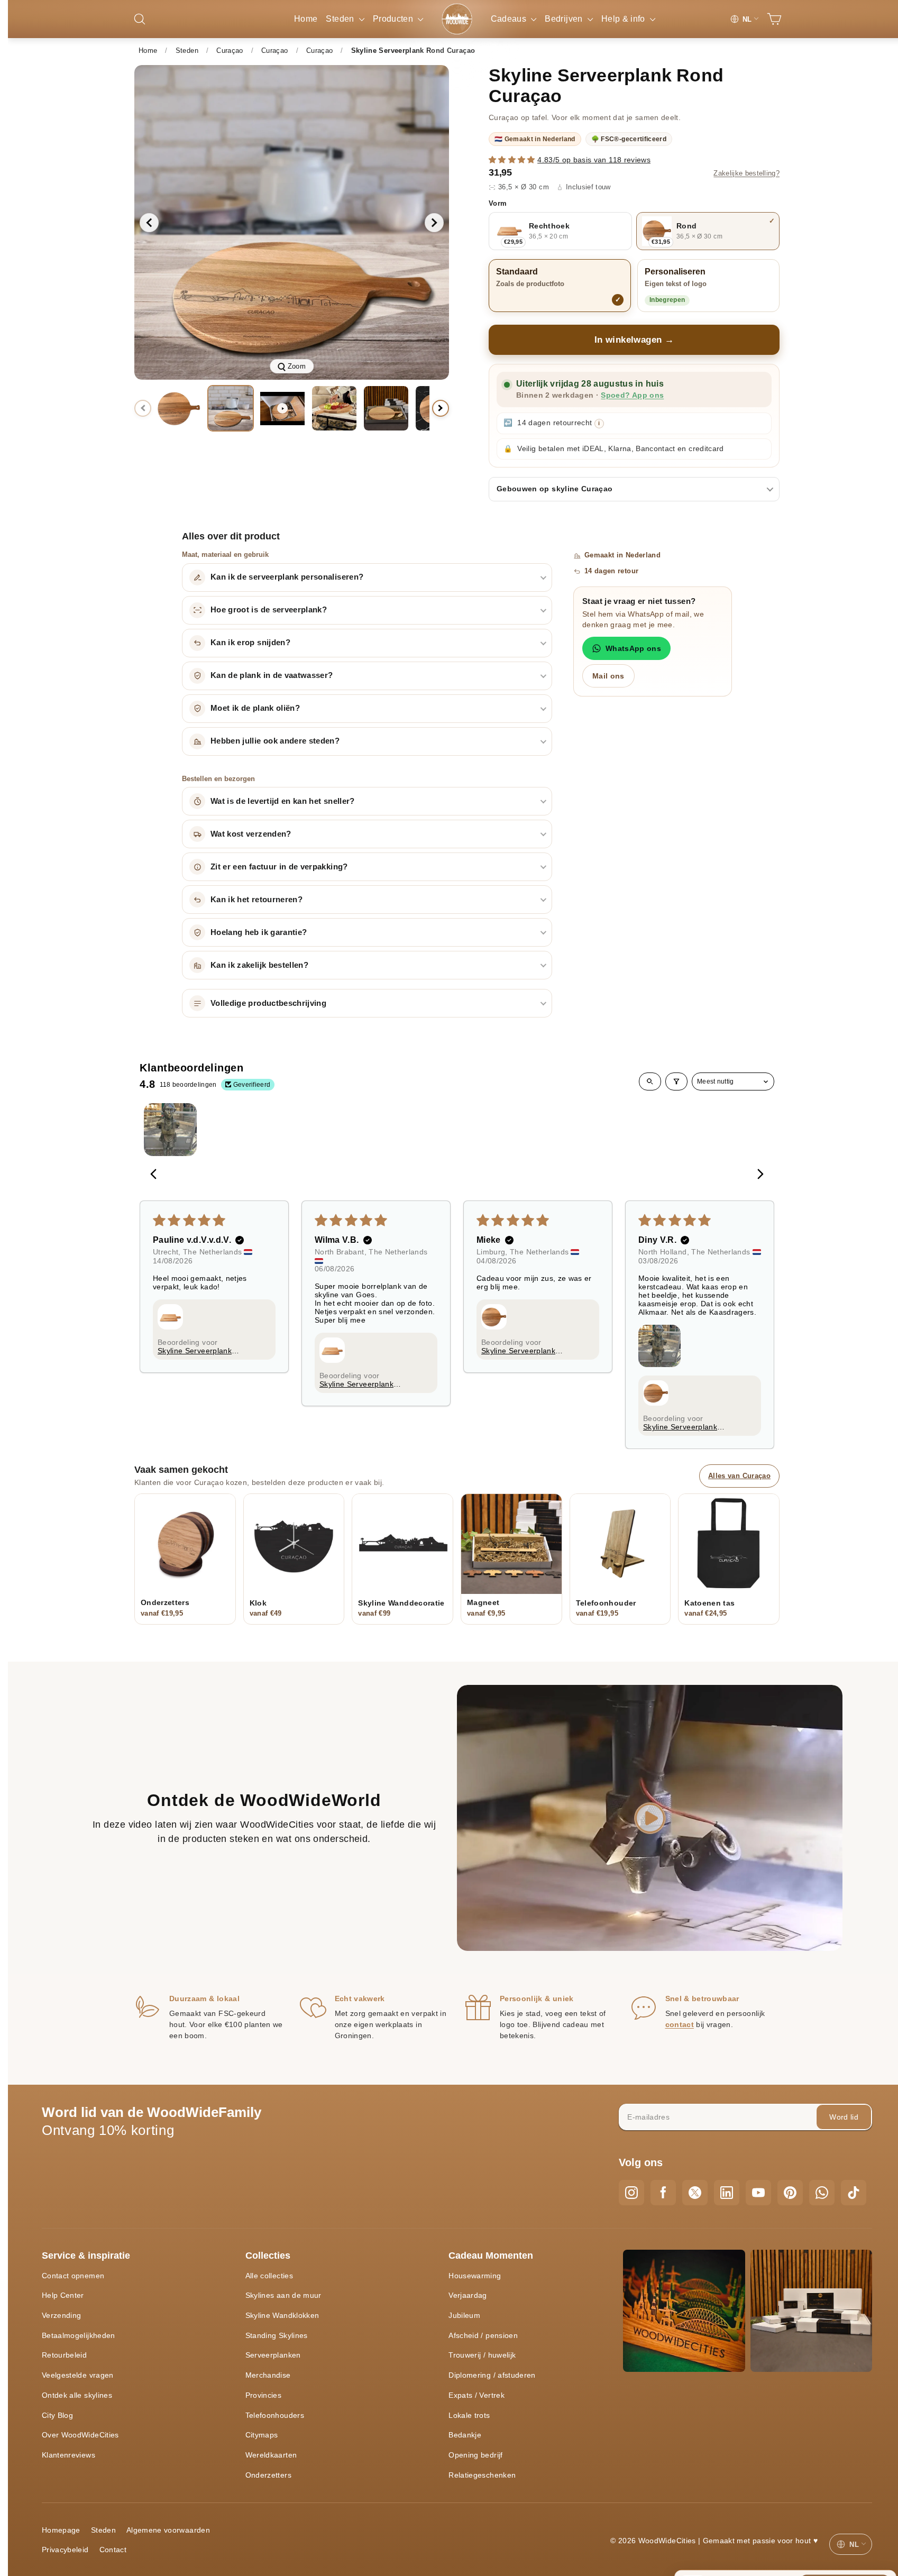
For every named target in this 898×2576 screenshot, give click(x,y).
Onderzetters (268, 2475)
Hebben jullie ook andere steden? (275, 741)
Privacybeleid (65, 2550)
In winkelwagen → (634, 340)
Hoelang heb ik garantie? (259, 932)
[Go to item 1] (170, 1130)
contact (680, 2024)
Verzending (62, 2315)
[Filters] (676, 1081)
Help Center (63, 2295)
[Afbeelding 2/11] (231, 408)
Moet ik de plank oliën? (255, 708)
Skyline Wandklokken (282, 2315)
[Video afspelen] (282, 408)
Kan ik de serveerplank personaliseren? (287, 577)
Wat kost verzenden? (251, 834)
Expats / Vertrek (477, 2395)
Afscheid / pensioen (483, 2335)
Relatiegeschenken (482, 2475)
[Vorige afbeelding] (149, 223)
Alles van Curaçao (739, 1476)
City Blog (57, 2415)
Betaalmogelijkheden (79, 2335)
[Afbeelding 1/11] (179, 408)
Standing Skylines (277, 2335)
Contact (113, 2550)
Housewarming (475, 2276)
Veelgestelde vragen (78, 2375)
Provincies (264, 2395)
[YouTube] (758, 2193)
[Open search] (650, 1081)
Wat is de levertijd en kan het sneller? (283, 801)
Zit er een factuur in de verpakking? (279, 867)
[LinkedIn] (727, 2193)
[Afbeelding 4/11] (386, 408)
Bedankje (465, 2435)
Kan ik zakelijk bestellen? (259, 965)
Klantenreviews (68, 2455)
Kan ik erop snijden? (250, 643)
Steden (341, 19)
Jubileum (464, 2315)
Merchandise (268, 2375)
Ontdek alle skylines (77, 2395)
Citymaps (262, 2435)
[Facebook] (663, 2193)
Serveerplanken (273, 2355)
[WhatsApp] (822, 2193)
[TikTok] (854, 2193)
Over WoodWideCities (80, 2435)
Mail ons (608, 676)
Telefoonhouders (275, 2415)
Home (306, 19)
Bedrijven (565, 19)
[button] (513, 160)
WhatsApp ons (633, 648)
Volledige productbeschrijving (268, 1003)
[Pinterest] (790, 2193)
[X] (695, 2193)
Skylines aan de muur (283, 2295)
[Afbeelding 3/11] (334, 408)
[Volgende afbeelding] (434, 223)
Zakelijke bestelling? (746, 173)
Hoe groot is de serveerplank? (269, 610)
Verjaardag (468, 2295)
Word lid (844, 2117)
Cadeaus (510, 19)
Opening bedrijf (475, 2455)
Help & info (624, 19)
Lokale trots (469, 2415)
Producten (394, 19)
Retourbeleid (64, 2355)
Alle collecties (269, 2276)
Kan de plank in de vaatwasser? (272, 675)
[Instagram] (631, 2193)
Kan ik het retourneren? (256, 900)
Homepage (61, 2530)
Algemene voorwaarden (168, 2530)
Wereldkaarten (271, 2455)
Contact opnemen (73, 2276)
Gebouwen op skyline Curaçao (555, 489)
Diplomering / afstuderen (492, 2375)
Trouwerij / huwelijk (482, 2355)
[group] (292, 222)
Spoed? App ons (632, 395)
